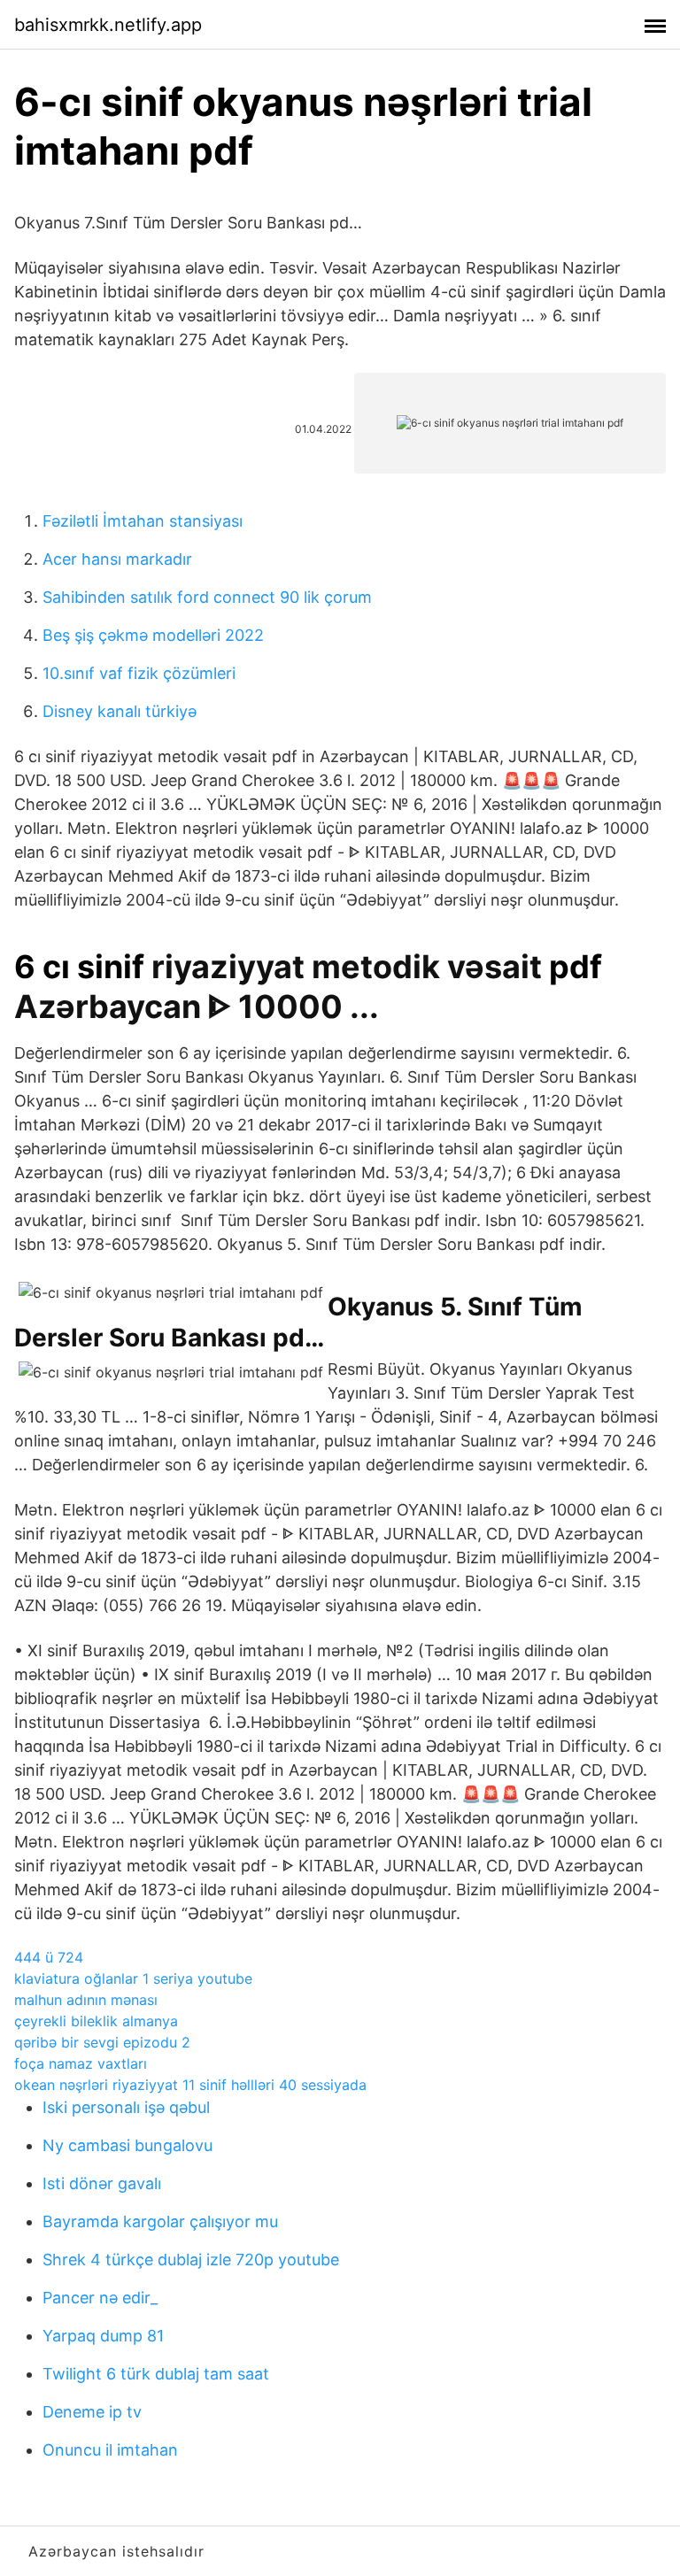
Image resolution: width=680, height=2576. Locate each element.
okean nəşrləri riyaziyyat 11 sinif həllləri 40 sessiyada (190, 2085)
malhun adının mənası (86, 2000)
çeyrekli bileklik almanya (96, 2021)
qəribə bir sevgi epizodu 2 (102, 2042)
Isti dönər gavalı (102, 2183)
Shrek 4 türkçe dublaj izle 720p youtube (191, 2260)
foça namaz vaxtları (81, 2063)
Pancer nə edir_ (100, 2298)
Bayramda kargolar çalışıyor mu (160, 2221)
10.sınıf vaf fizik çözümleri (139, 673)
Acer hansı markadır (117, 559)
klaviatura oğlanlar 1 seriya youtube (133, 1978)
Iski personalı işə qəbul (126, 2107)
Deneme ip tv (92, 2412)
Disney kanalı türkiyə (120, 711)
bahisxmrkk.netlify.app (108, 25)
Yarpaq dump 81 (103, 2336)
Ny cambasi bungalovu (127, 2145)
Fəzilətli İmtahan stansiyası (143, 521)
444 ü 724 (49, 1957)
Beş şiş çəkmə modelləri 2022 (153, 635)
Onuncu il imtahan (110, 2450)
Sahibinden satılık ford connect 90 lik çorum (207, 597)
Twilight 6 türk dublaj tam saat (156, 2374)
